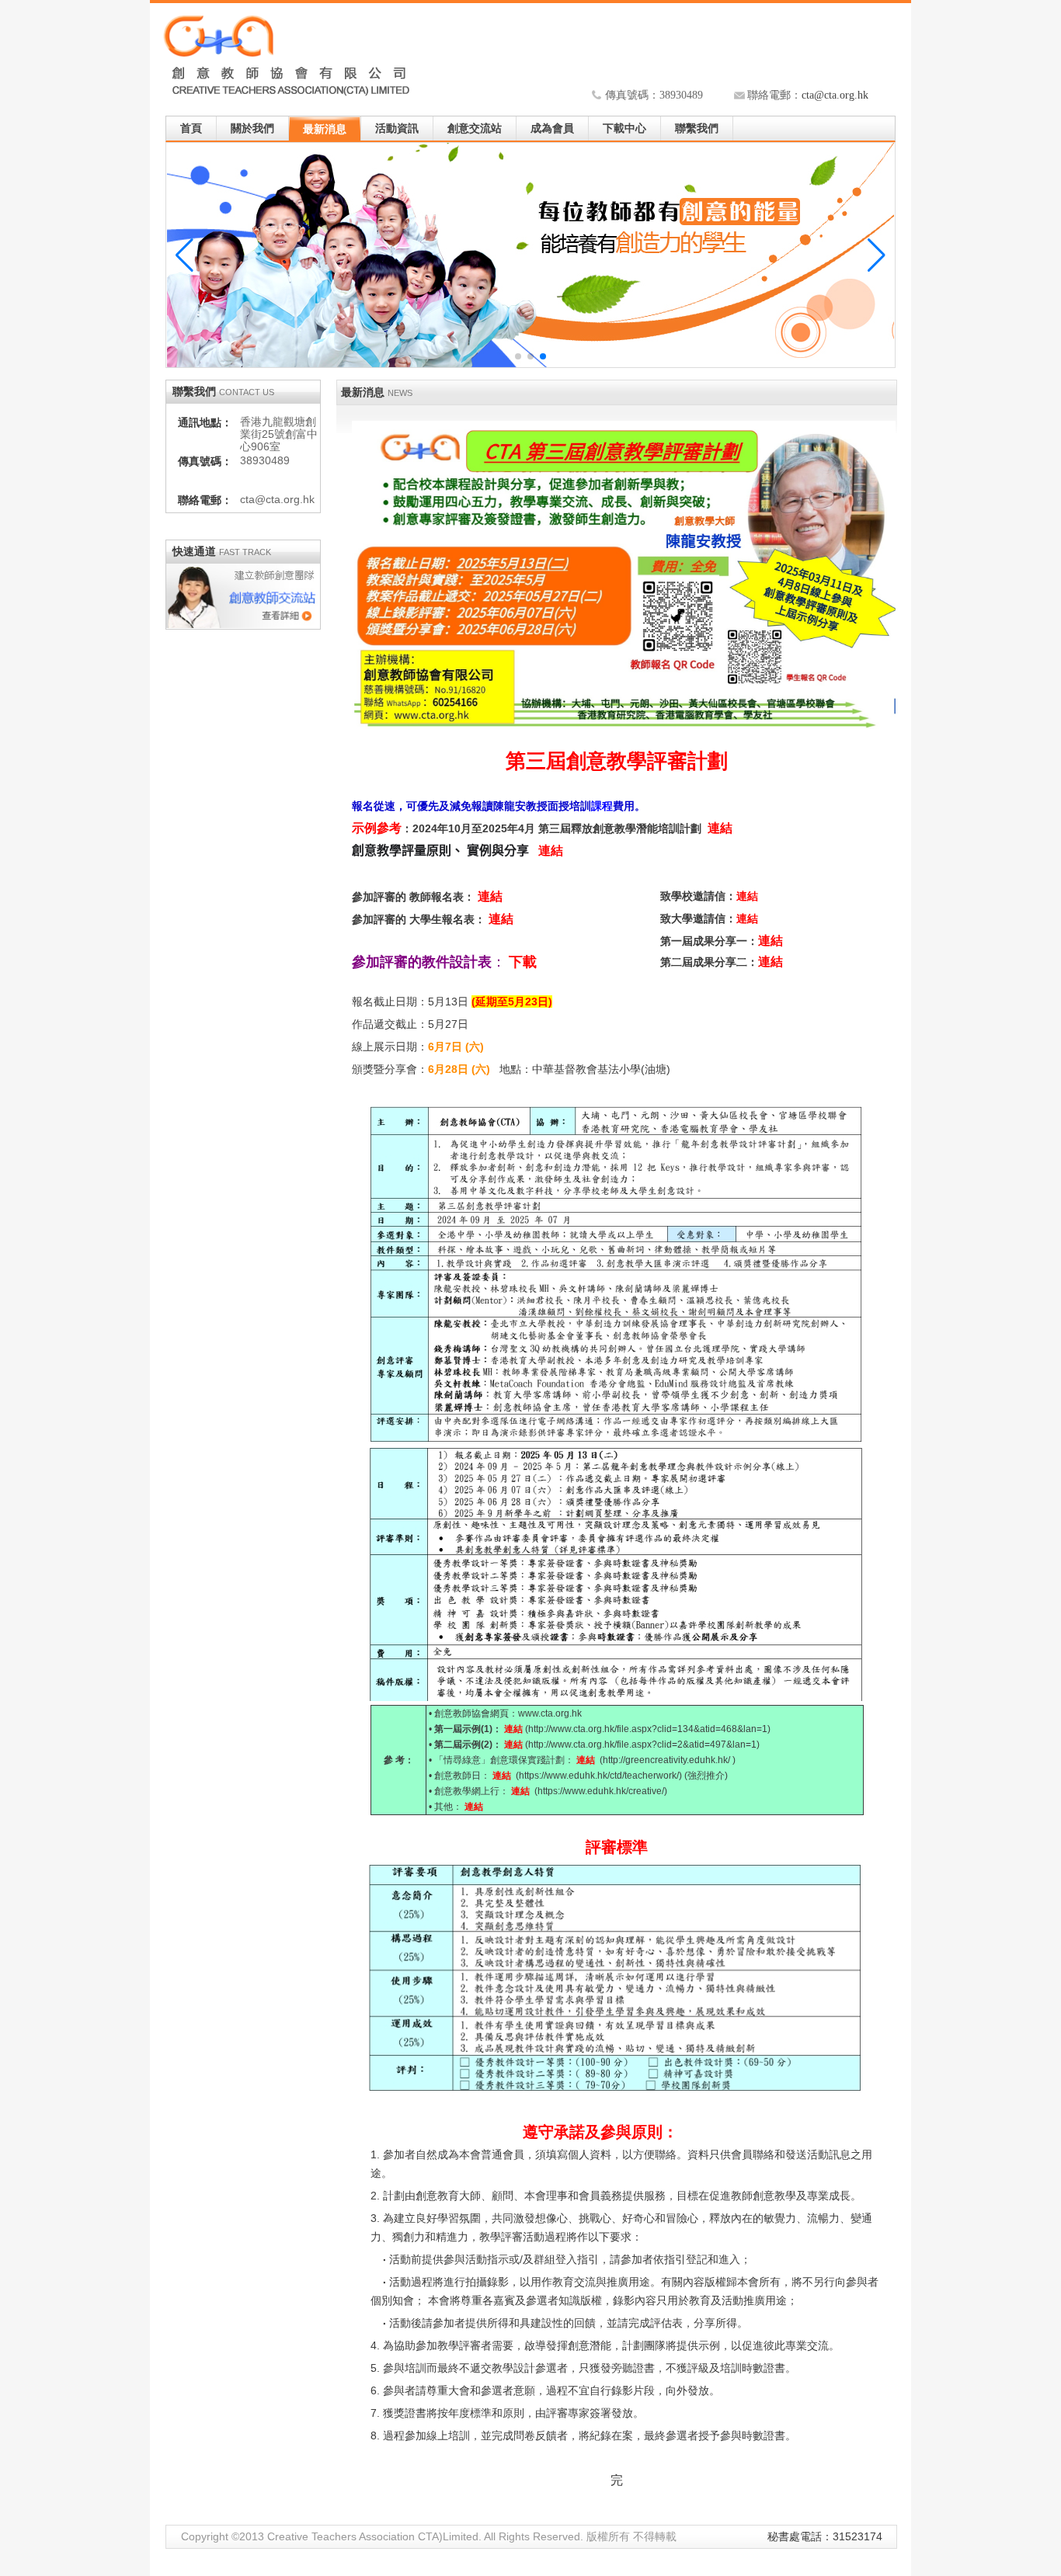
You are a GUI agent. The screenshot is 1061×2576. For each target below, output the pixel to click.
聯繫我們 (697, 128)
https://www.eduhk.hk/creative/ (601, 1791)
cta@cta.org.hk (835, 95)
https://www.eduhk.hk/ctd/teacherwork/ (599, 1776)
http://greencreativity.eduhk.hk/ (668, 1760)
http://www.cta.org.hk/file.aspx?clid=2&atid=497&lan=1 (642, 1745)
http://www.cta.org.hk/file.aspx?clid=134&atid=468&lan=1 (648, 1729)
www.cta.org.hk (550, 1713)
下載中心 (624, 128)
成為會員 (552, 128)
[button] (877, 255)
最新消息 (325, 129)
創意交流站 (475, 128)
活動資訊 (397, 128)
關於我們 (252, 128)
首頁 (191, 128)
